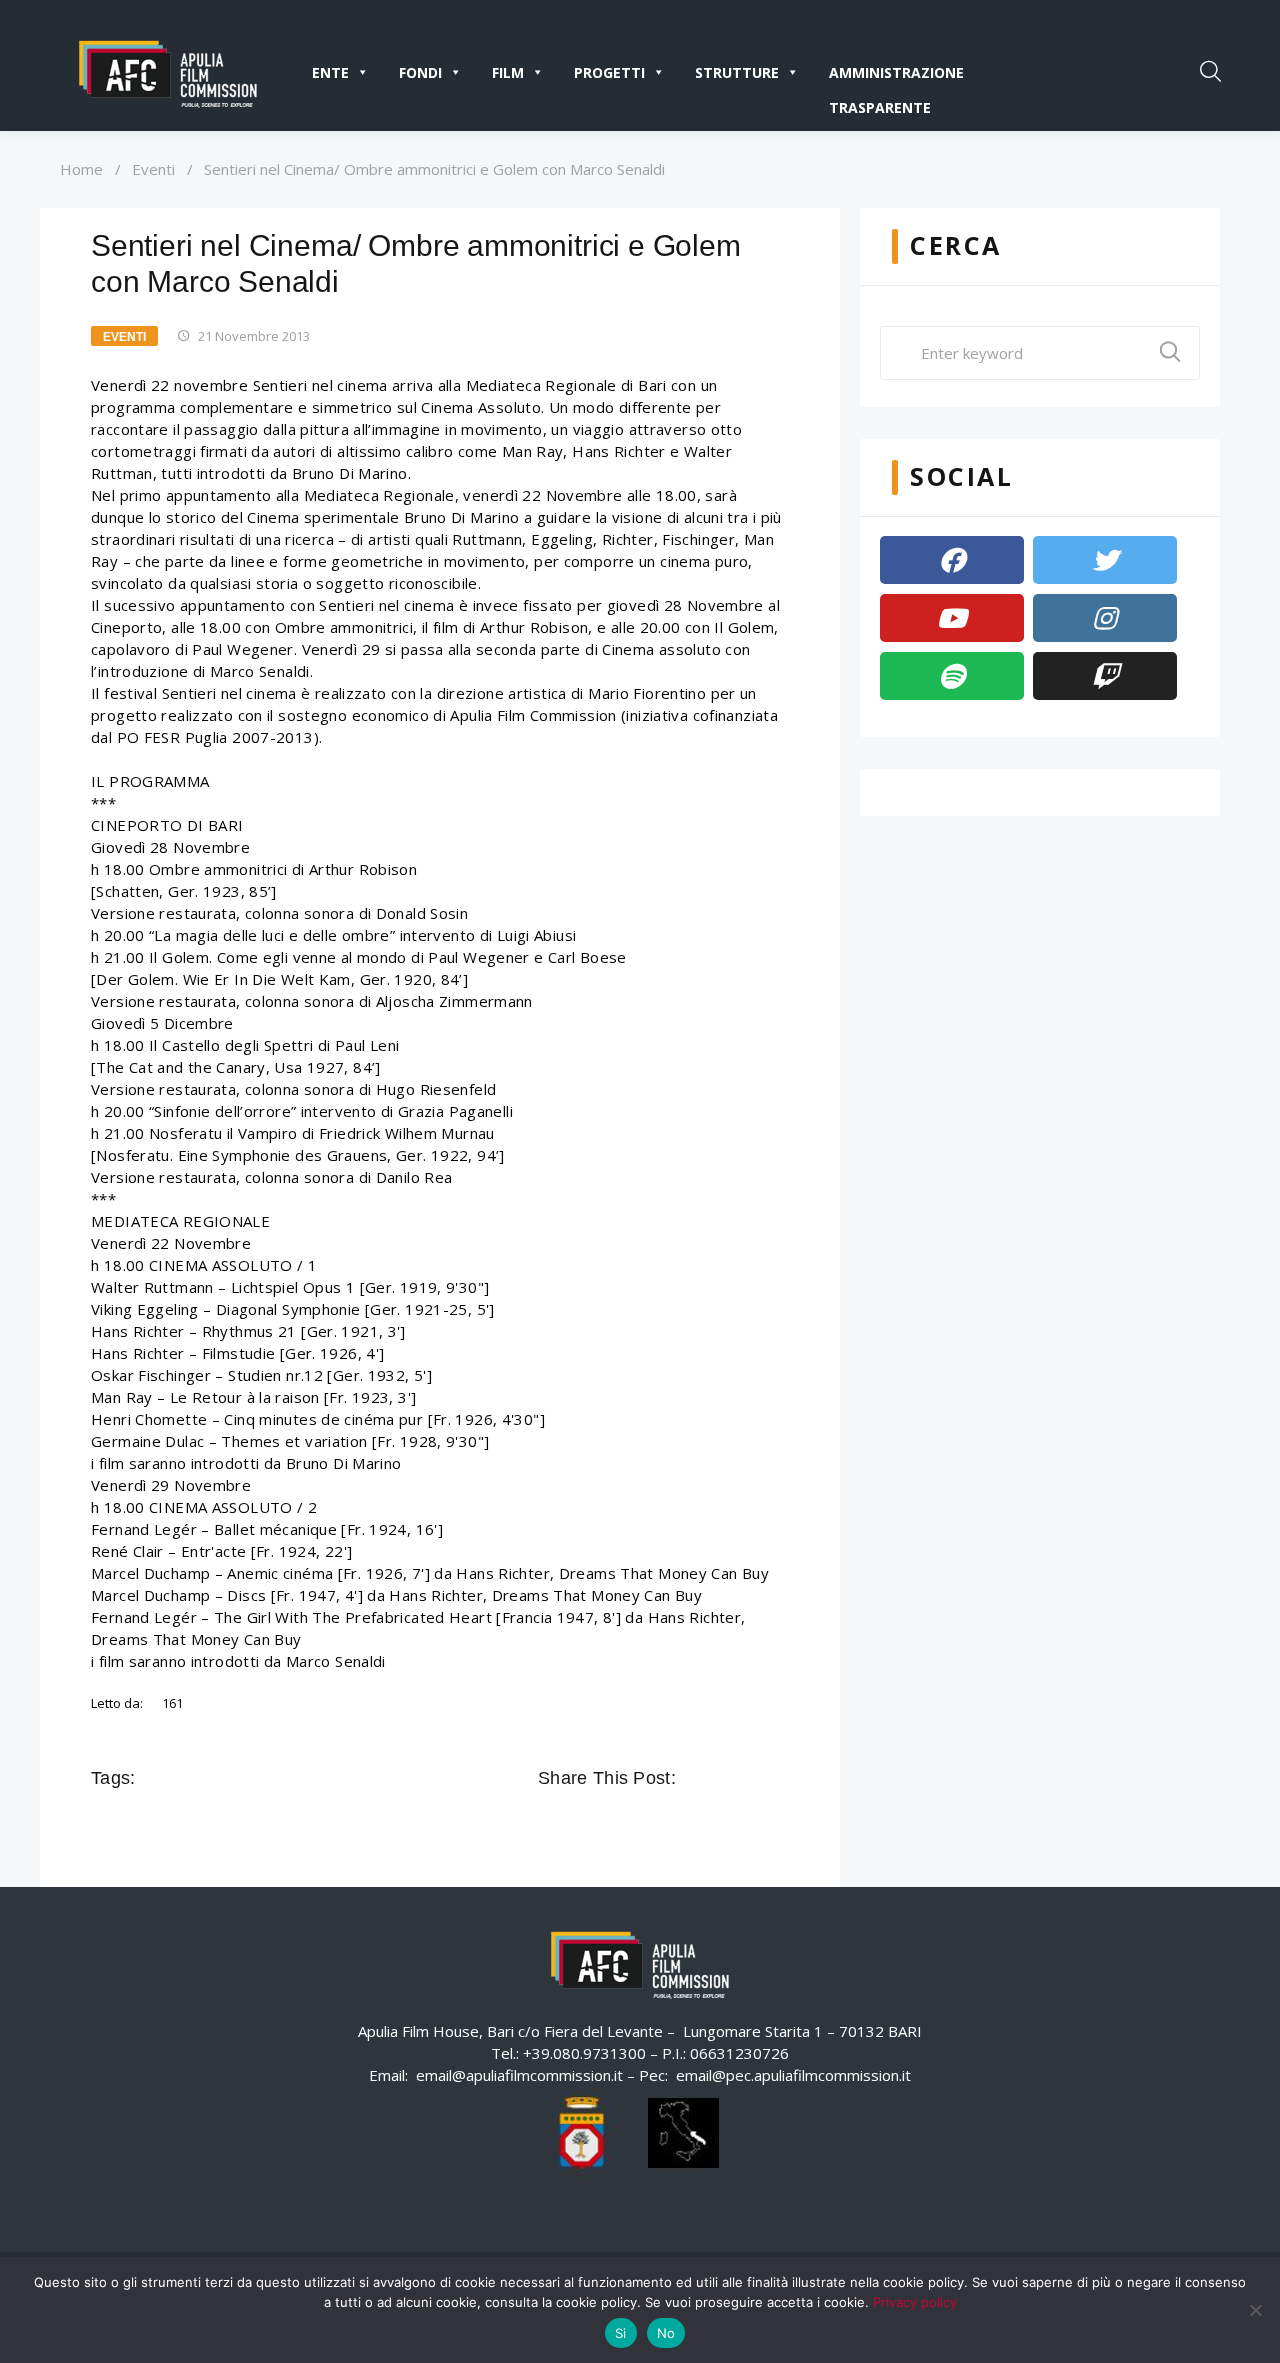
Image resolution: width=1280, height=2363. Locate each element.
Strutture (737, 72)
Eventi (153, 169)
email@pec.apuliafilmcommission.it (793, 2075)
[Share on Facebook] (694, 1778)
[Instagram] (1105, 618)
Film (508, 72)
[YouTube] (952, 618)
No (666, 2333)
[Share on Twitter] (722, 1778)
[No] (1255, 2310)
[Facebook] (952, 560)
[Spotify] (952, 676)
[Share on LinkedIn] (778, 1778)
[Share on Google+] (750, 1778)
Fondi (420, 72)
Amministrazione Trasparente (896, 76)
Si (621, 2333)
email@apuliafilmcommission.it (519, 2075)
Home (81, 169)
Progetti (609, 72)
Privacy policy (915, 2302)
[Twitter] (1105, 560)
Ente (330, 72)
